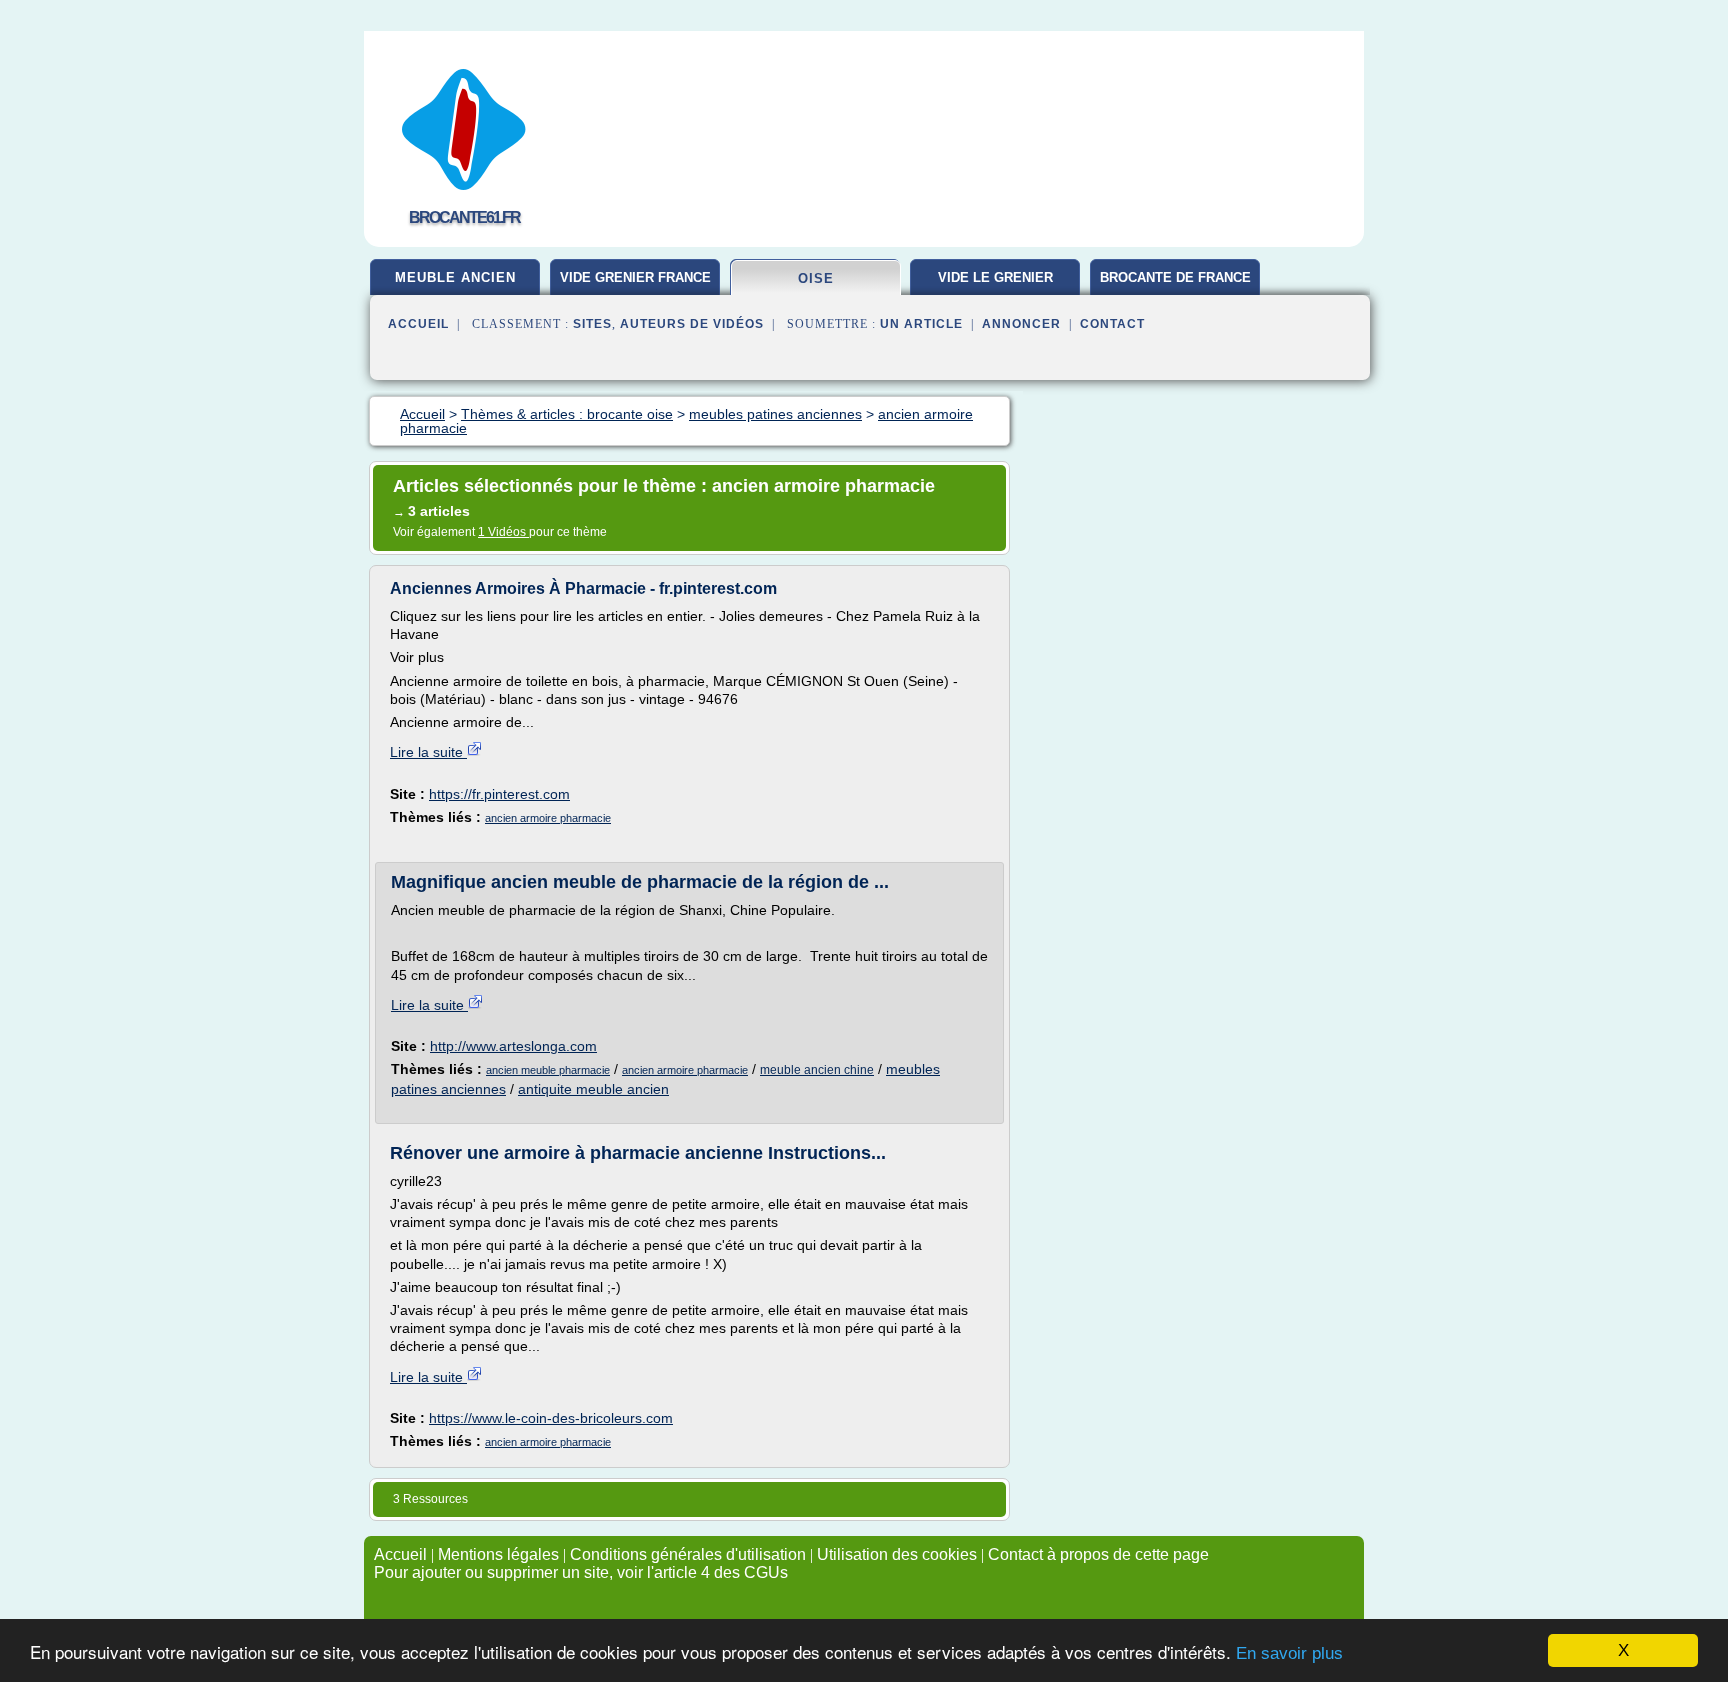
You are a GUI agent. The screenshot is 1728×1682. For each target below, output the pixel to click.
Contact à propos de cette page (1098, 1554)
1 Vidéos (503, 532)
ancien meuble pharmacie (548, 1070)
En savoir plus (1289, 1653)
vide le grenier (995, 277)
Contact (1112, 324)
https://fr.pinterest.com (499, 794)
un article (921, 324)
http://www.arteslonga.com (513, 1046)
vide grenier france (635, 277)
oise (816, 278)
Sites (592, 324)
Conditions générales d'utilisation (688, 1554)
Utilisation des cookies (897, 1554)
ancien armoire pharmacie (548, 818)
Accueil (418, 324)
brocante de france (1175, 277)
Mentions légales (498, 1554)
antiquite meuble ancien (593, 1089)
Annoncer (1021, 324)
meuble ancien (455, 277)
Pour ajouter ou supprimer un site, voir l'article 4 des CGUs (581, 1572)
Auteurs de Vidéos (692, 324)
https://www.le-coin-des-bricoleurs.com (551, 1418)
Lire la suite (428, 752)
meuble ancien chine (817, 1070)
